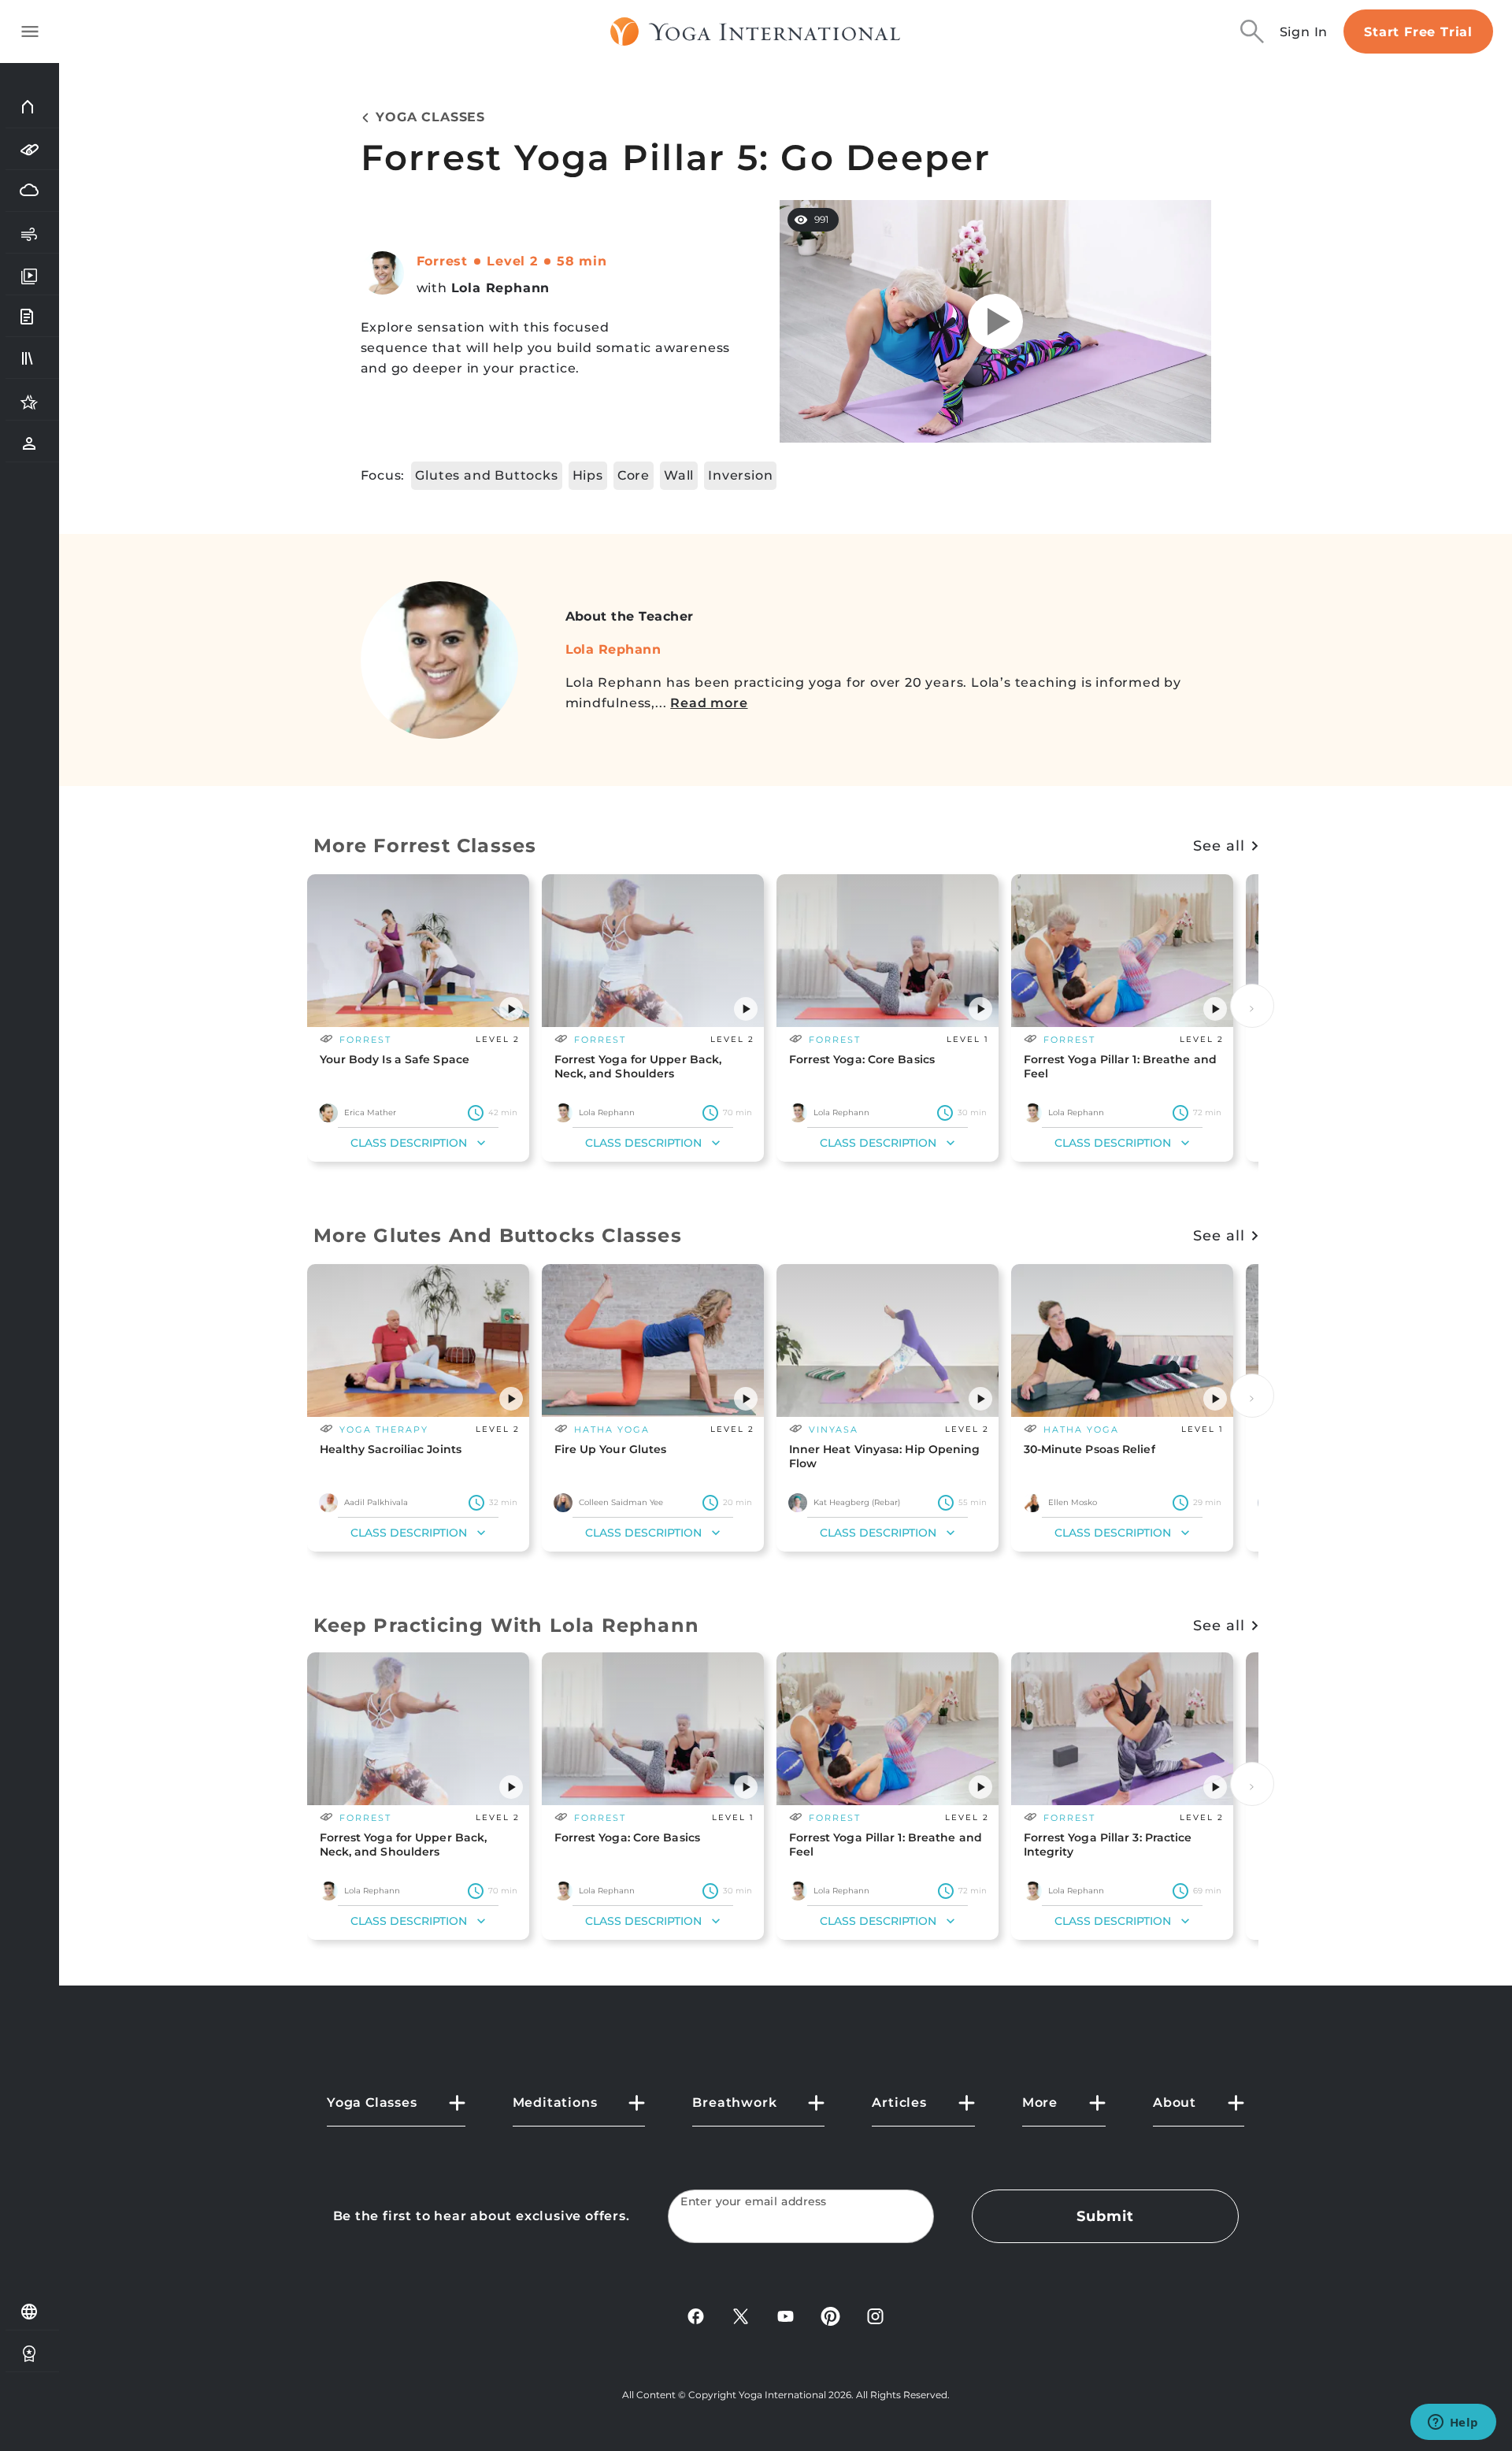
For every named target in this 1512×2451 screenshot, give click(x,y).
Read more (709, 703)
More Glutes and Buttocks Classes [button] (498, 1235)
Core (634, 475)
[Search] (1252, 32)
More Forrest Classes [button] (425, 845)
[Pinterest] (830, 2315)
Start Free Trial (1418, 32)
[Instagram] (875, 2315)
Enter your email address (754, 2202)
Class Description (409, 1143)
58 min (582, 261)
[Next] (1252, 1006)
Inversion (740, 475)
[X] (741, 2315)
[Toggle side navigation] (30, 32)
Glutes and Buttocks (486, 475)
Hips (588, 475)
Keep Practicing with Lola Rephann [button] (507, 1625)
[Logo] (756, 32)
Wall (679, 475)
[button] (511, 1009)
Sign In (1304, 32)
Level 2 (512, 261)
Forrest (443, 261)
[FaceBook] (696, 2315)
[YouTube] (786, 2315)
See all (1219, 846)
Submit (1105, 2216)
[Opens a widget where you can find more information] (1453, 2423)
